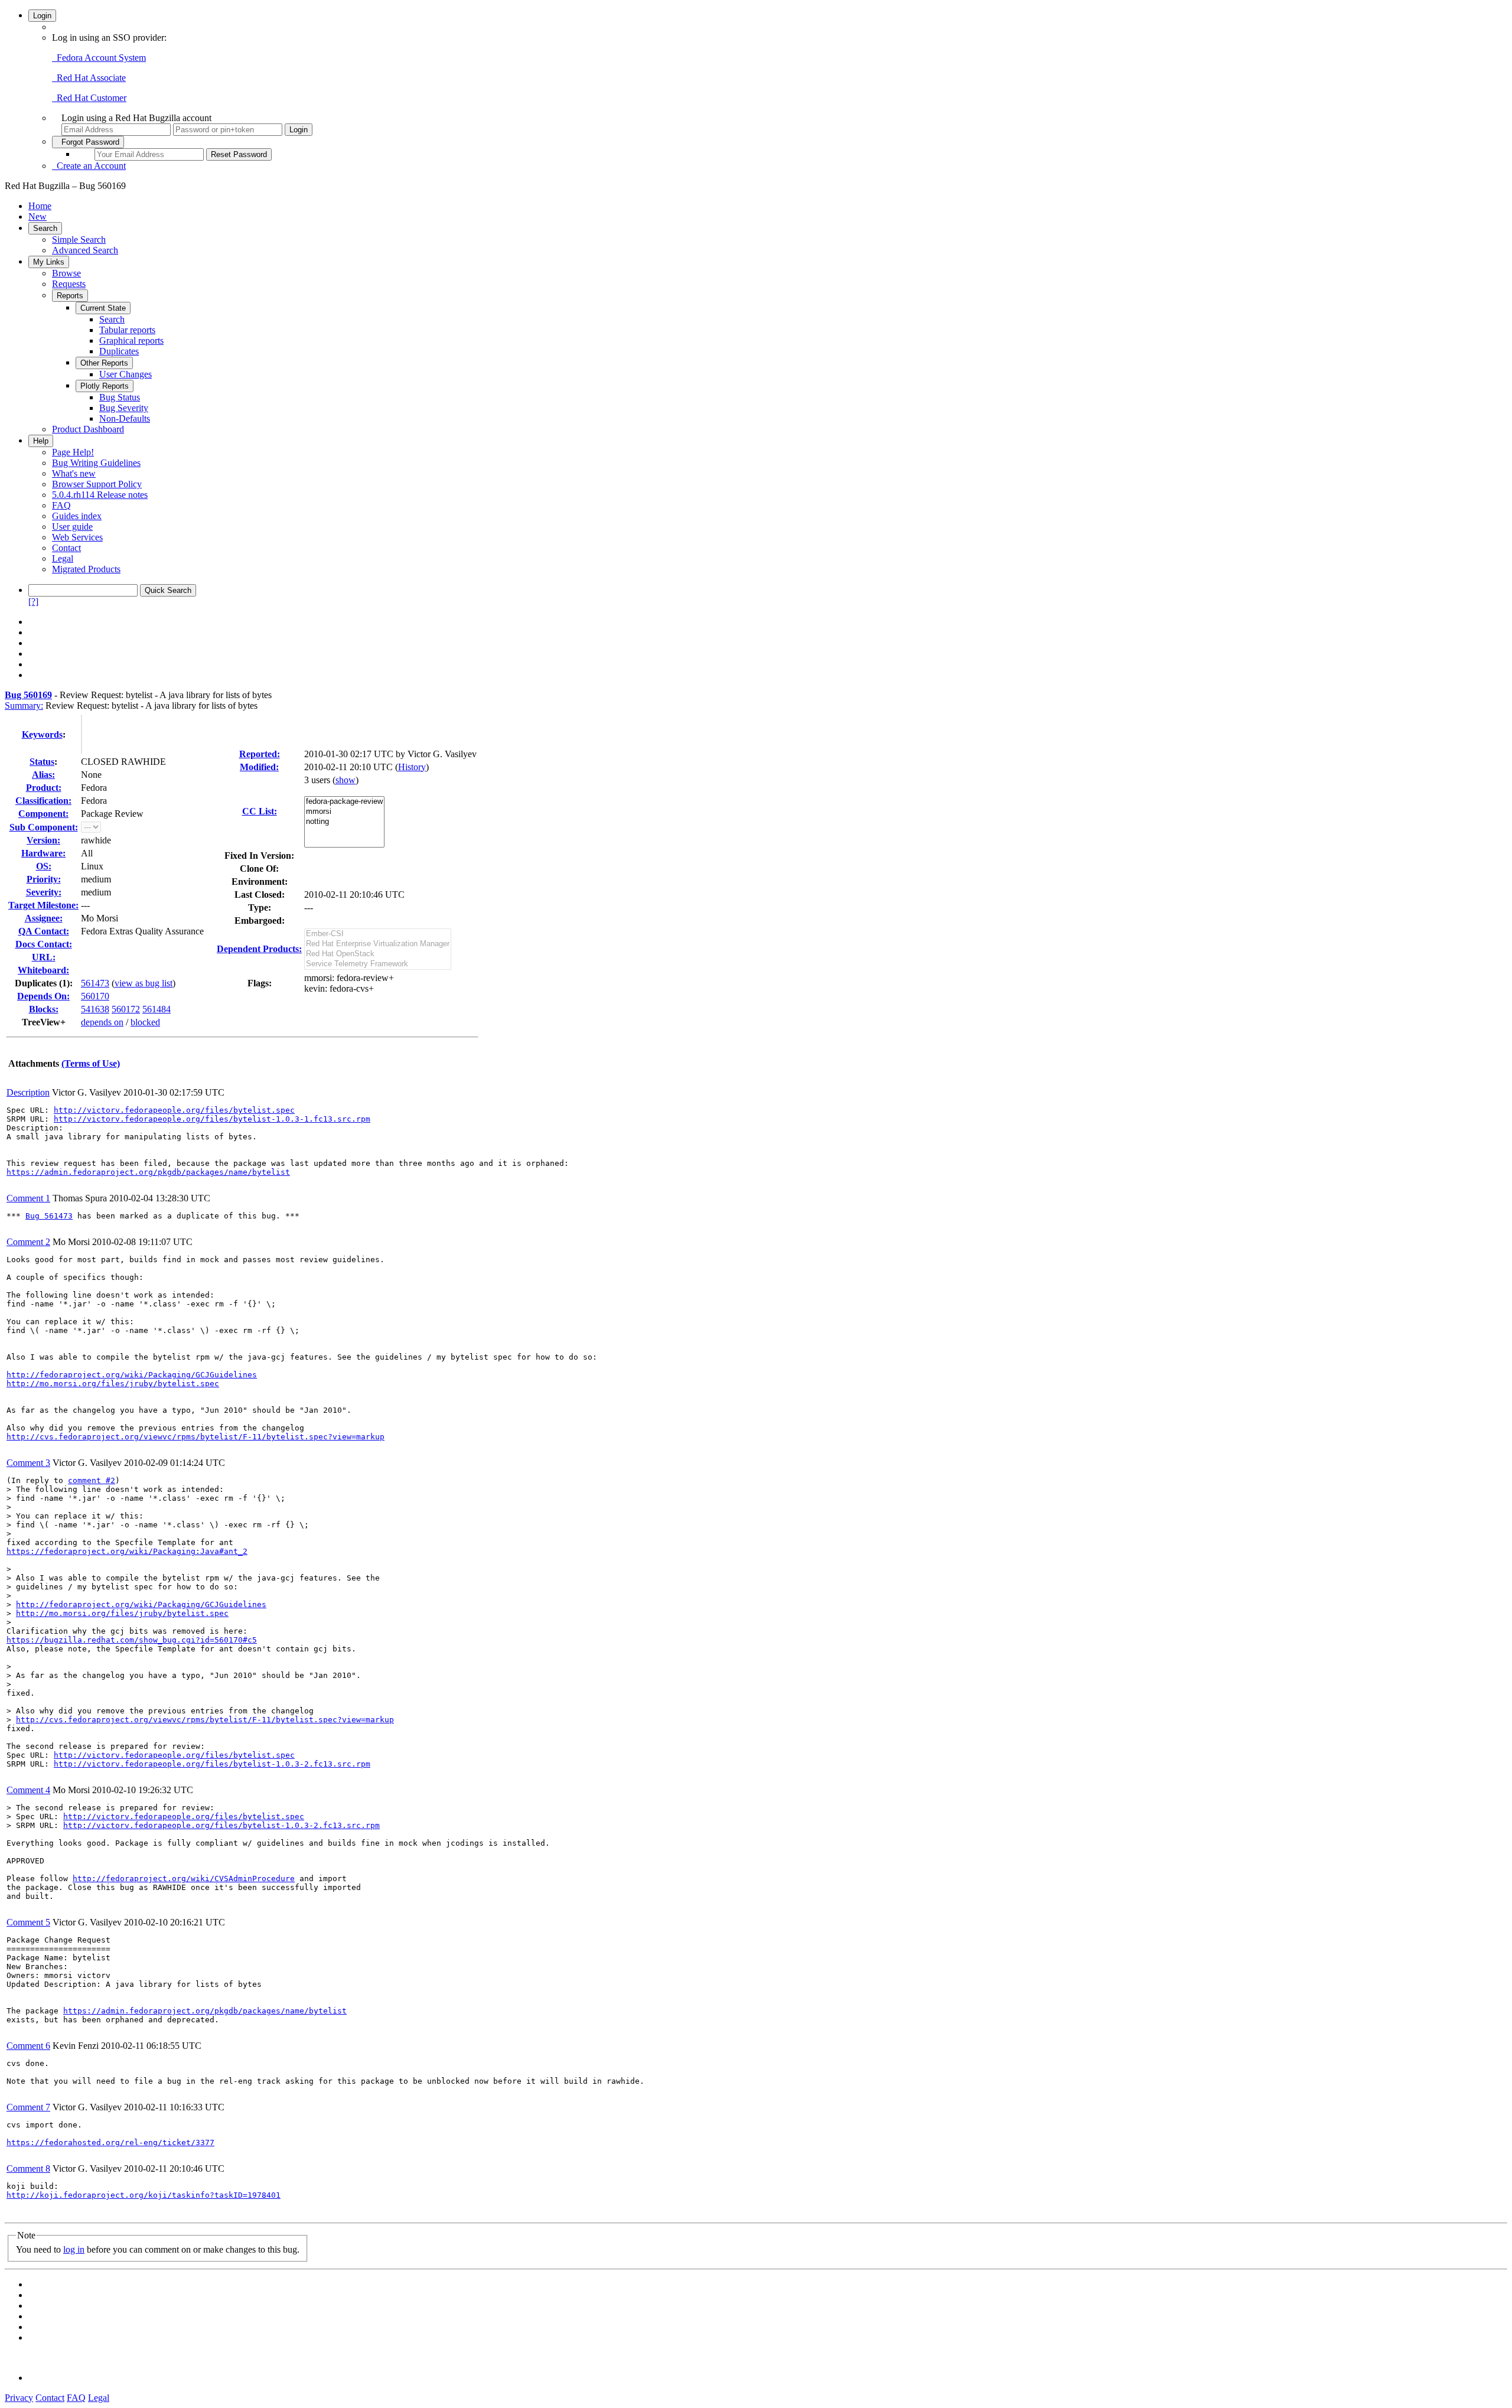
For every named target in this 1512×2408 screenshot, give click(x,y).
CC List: (260, 811)
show (346, 780)
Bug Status (120, 397)
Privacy (19, 2398)
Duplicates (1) (42, 983)
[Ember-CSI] (378, 934)
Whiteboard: (43, 970)
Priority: (44, 879)
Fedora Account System (99, 58)
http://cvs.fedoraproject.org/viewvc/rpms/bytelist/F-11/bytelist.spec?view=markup (195, 1437)
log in (74, 2249)
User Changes (126, 374)
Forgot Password (88, 142)
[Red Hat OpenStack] (378, 954)
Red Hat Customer (89, 98)
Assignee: (44, 918)
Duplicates (119, 351)
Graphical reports (131, 340)
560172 (126, 1009)
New (38, 216)
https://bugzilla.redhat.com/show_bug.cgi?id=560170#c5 (132, 1640)
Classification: (43, 801)
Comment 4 (28, 1790)
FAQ (61, 505)
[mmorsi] (344, 812)
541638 (95, 1009)
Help (41, 441)
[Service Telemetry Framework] (378, 964)
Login (42, 16)
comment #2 (92, 1480)
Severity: (44, 892)
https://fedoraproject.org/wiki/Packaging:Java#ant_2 (127, 1551)
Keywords (42, 734)
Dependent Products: (259, 949)
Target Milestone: (43, 905)
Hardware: (43, 853)
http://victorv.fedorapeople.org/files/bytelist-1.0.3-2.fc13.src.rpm (212, 1764)
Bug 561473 (49, 1216)
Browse (66, 273)
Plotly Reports (105, 386)
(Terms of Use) (91, 1063)
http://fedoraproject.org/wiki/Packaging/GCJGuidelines (132, 1375)
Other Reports (104, 363)
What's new (74, 473)
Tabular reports (127, 330)
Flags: (260, 983)
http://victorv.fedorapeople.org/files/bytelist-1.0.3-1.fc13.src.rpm (212, 1119)
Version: (43, 840)
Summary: (24, 706)
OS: (44, 866)
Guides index (77, 516)
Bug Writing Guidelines (96, 463)
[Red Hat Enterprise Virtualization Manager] (378, 944)
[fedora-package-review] (344, 802)
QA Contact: (44, 931)
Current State (103, 308)
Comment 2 (28, 1242)
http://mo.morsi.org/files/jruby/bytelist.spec (113, 1384)
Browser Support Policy (97, 484)
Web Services (77, 537)
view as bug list (144, 983)
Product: (44, 788)
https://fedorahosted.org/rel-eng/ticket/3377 (110, 2143)
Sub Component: (44, 827)
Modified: (259, 767)
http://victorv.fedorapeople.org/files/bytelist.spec (174, 1110)
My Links (49, 262)
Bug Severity (124, 408)
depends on (102, 1022)
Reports (70, 296)
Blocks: (44, 1009)
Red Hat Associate (89, 78)
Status (42, 762)
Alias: (43, 775)
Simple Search (79, 240)
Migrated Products (86, 569)
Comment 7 (28, 2107)
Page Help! (73, 452)
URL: (44, 957)
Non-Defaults (125, 418)
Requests (69, 284)
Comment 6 (28, 2046)
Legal (63, 558)
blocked (145, 1022)
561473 (95, 983)
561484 (157, 1009)
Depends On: (43, 996)
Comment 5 (28, 1922)
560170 (95, 996)
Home (40, 206)
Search (45, 228)
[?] (33, 602)
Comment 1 (28, 1198)
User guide (72, 527)
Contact (66, 548)
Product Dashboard (88, 429)
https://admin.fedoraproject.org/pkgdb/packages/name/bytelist (148, 1172)
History (412, 767)
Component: (43, 814)
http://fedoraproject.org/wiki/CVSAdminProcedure (184, 1878)
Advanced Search (85, 250)
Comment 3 (28, 1463)
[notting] (344, 822)
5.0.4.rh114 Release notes (100, 495)
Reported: (260, 754)
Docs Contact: (44, 944)
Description (28, 1092)
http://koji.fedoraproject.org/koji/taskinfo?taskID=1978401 (144, 2195)
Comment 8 (28, 2168)
